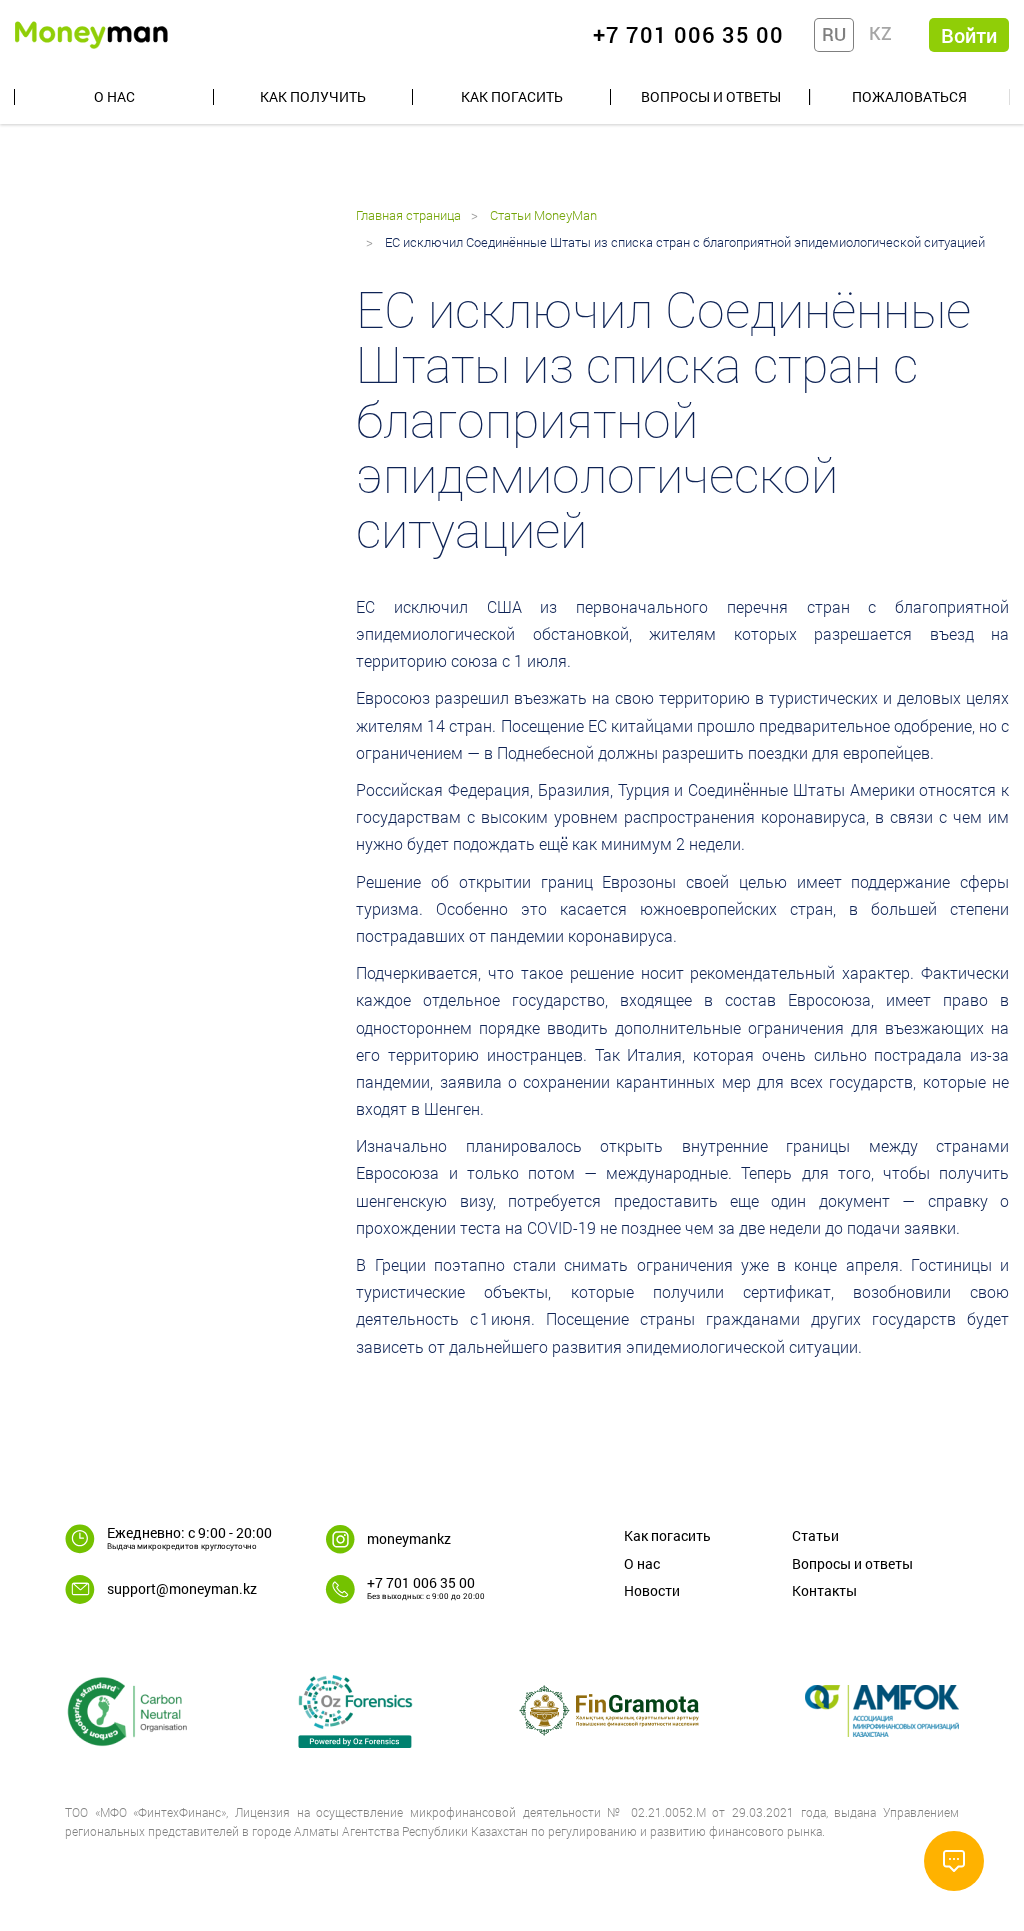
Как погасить (512, 96)
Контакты (824, 1590)
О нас (114, 96)
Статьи (815, 1535)
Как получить (313, 96)
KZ (880, 33)
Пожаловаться (909, 96)
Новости (652, 1590)
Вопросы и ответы (711, 96)
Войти (969, 35)
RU (834, 34)
